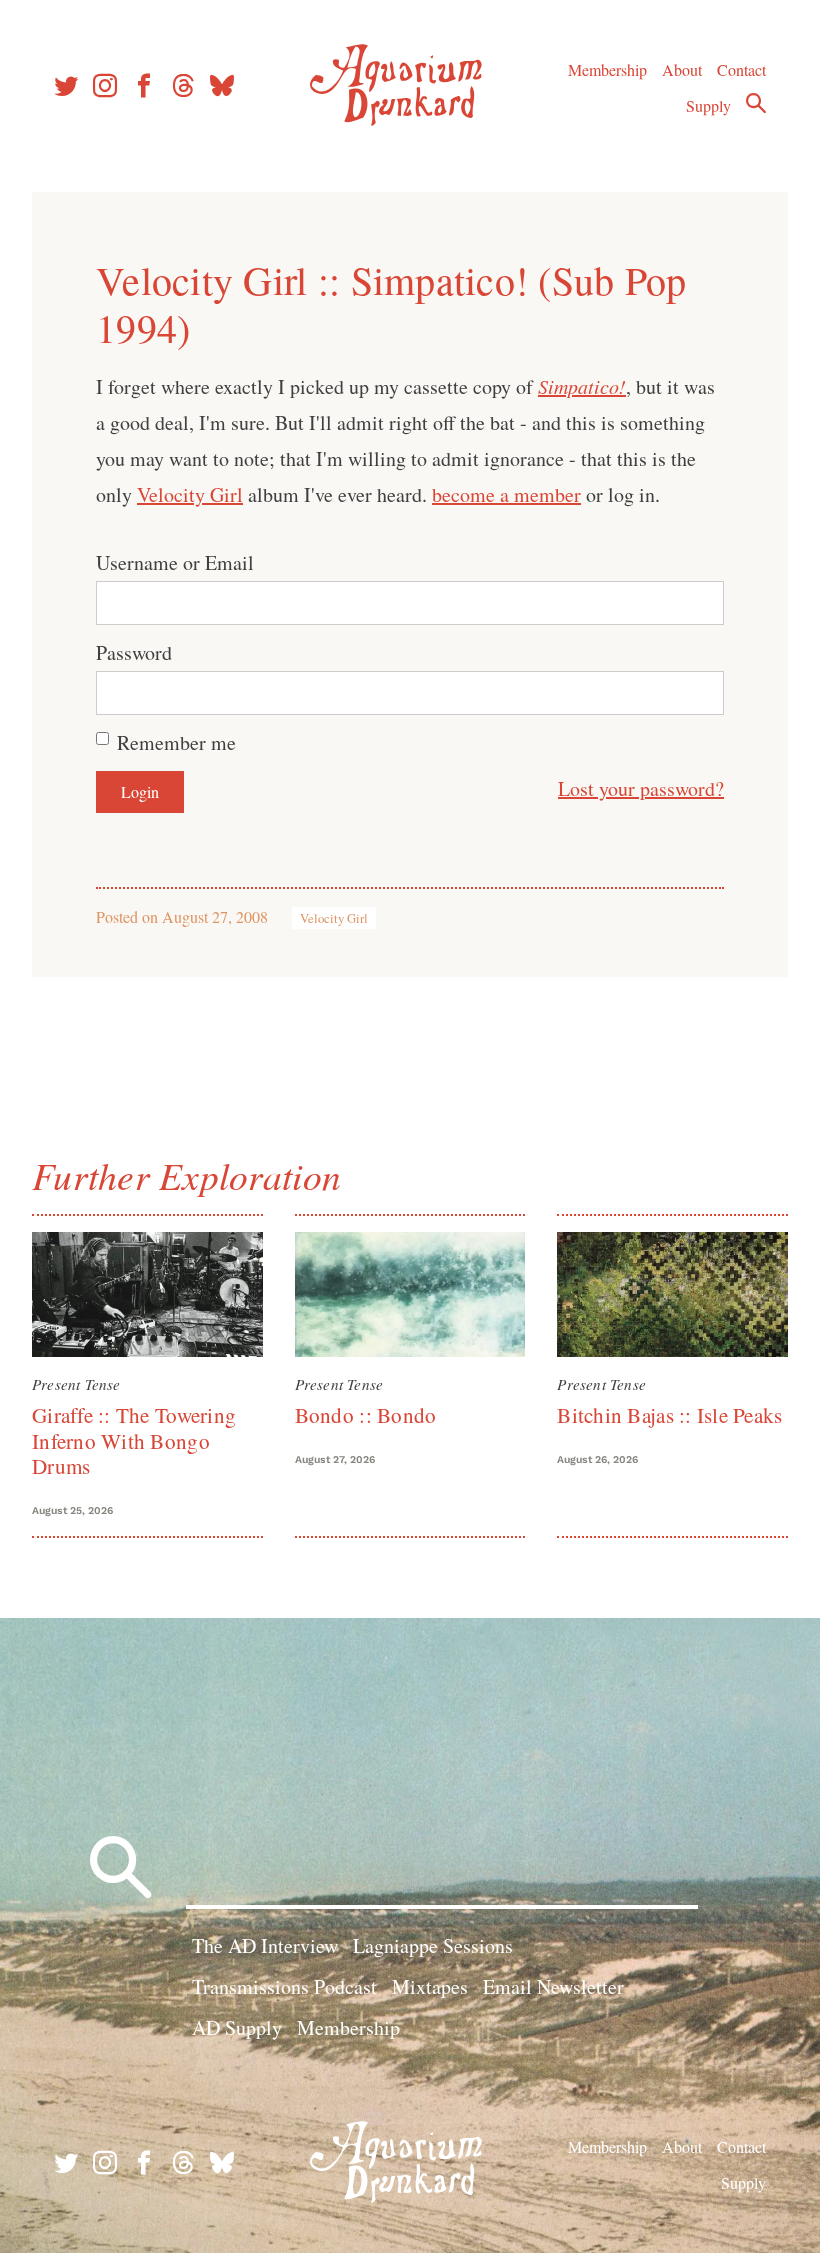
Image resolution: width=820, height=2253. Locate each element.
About (682, 69)
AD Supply (237, 2027)
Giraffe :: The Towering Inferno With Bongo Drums (134, 1440)
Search (756, 103)
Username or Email (175, 562)
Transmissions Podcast (284, 1986)
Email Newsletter (553, 1986)
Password (134, 652)
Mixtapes (430, 1986)
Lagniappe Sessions (433, 1945)
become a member (506, 494)
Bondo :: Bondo (366, 1415)
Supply (708, 105)
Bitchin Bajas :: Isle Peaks (669, 1415)
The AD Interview (265, 1945)
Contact (741, 69)
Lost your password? (641, 788)
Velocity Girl (190, 494)
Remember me (176, 742)
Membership (607, 69)
